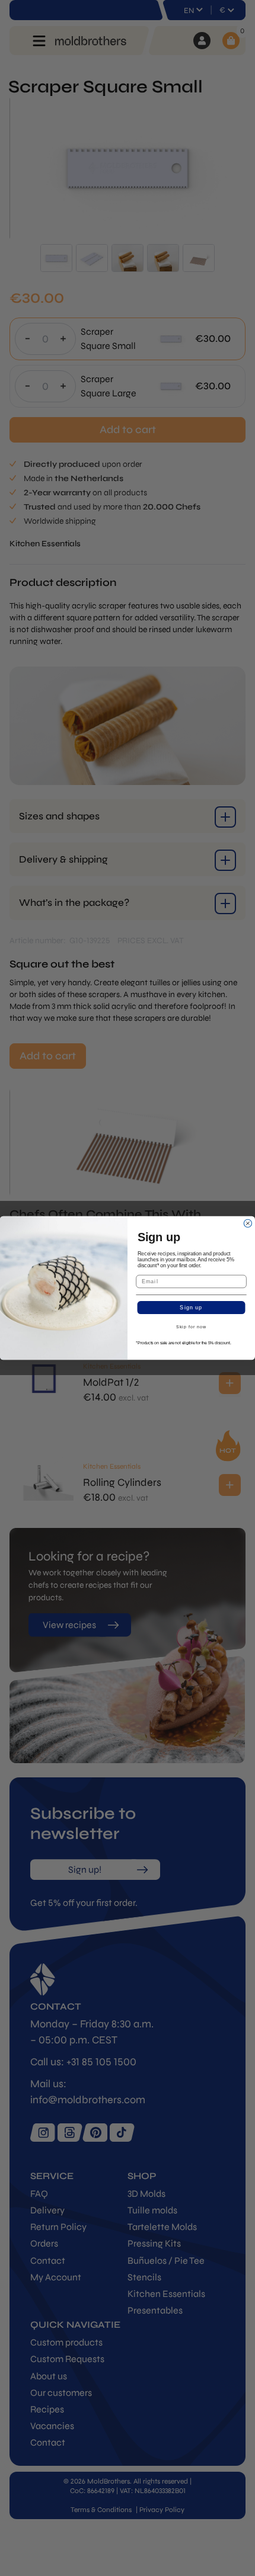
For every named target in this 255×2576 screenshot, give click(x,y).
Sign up (191, 1307)
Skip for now (191, 1328)
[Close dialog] (248, 1223)
